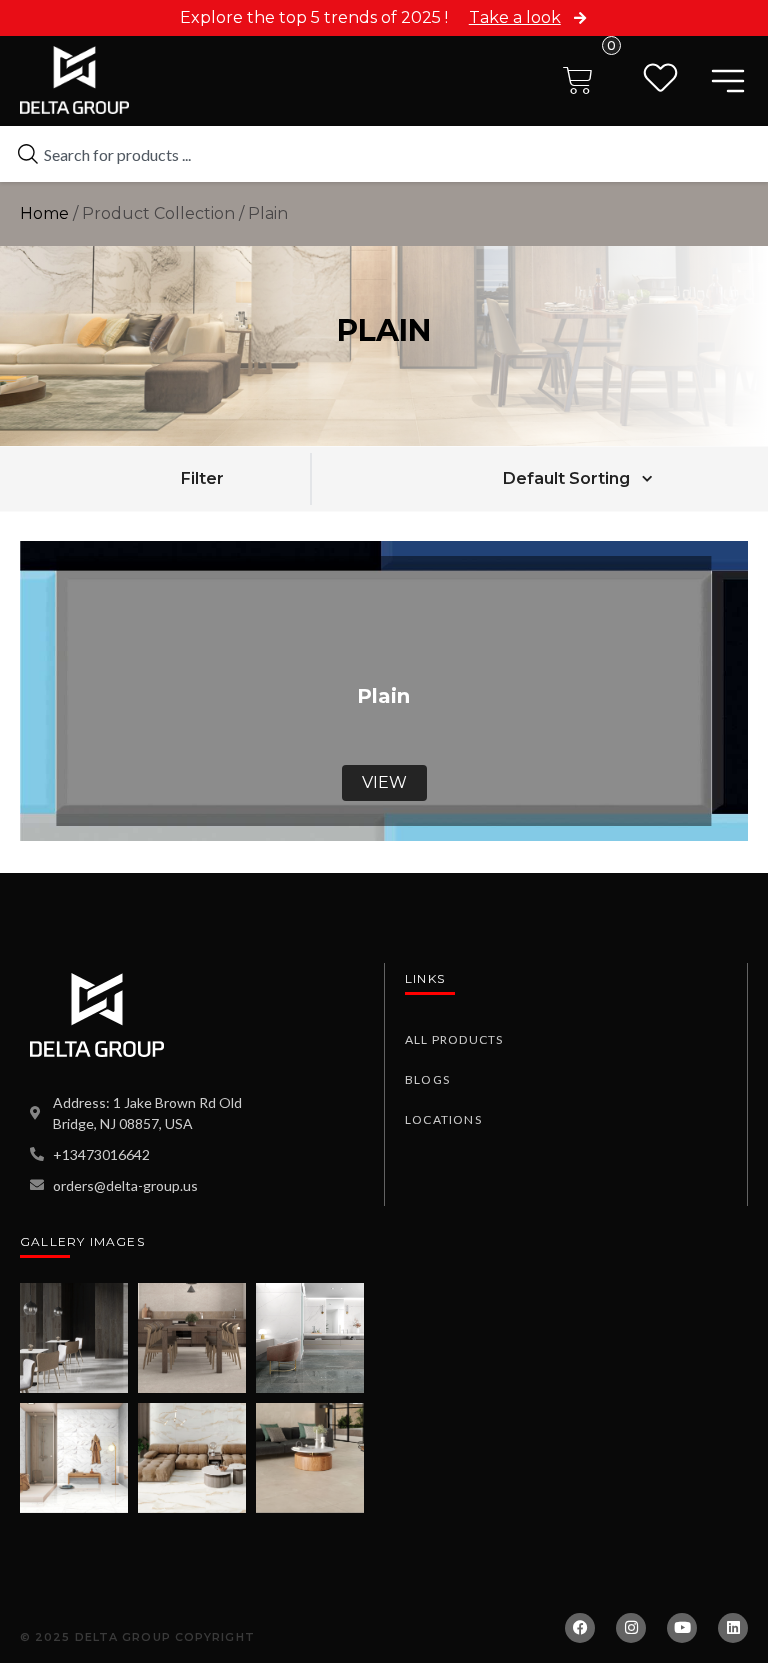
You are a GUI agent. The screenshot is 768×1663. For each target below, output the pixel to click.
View (384, 782)
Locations (443, 1119)
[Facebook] (580, 1628)
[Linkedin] (733, 1628)
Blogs (427, 1079)
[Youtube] (682, 1628)
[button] (202, 478)
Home (44, 213)
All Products (454, 1039)
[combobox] (384, 154)
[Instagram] (631, 1628)
